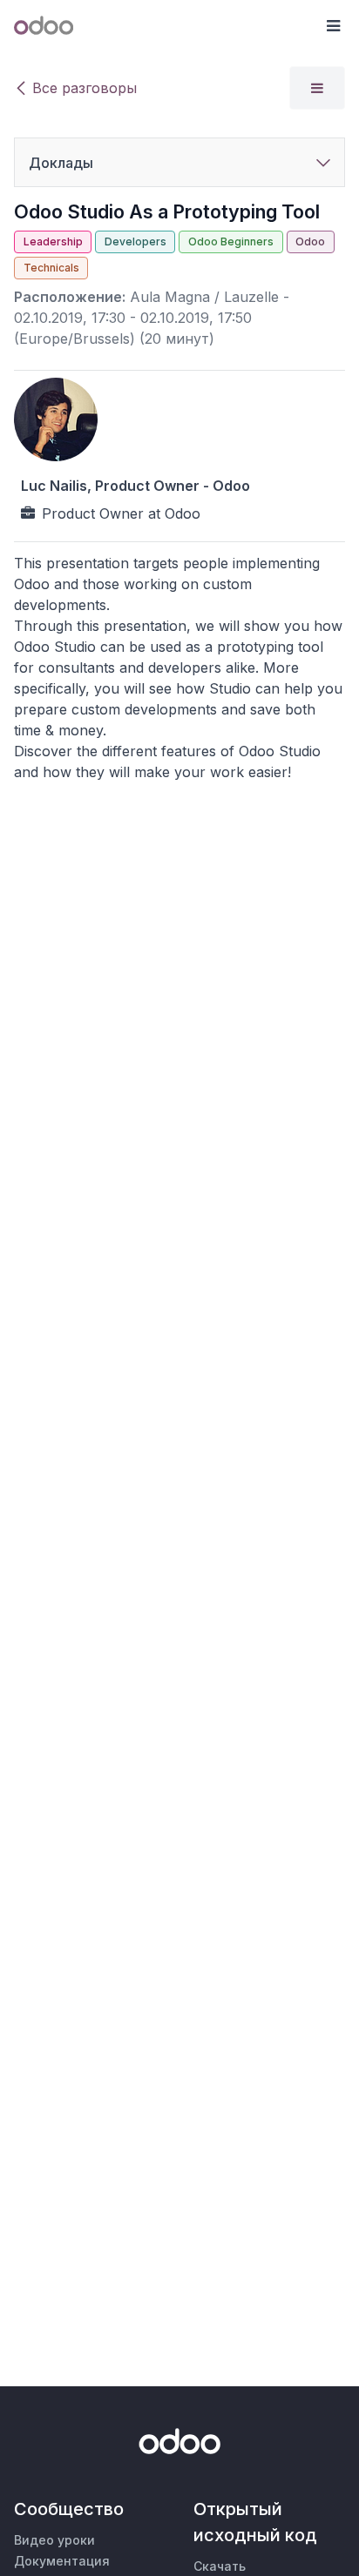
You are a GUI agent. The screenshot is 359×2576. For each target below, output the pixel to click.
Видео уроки (54, 2540)
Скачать (220, 2566)
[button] (333, 26)
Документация (62, 2561)
